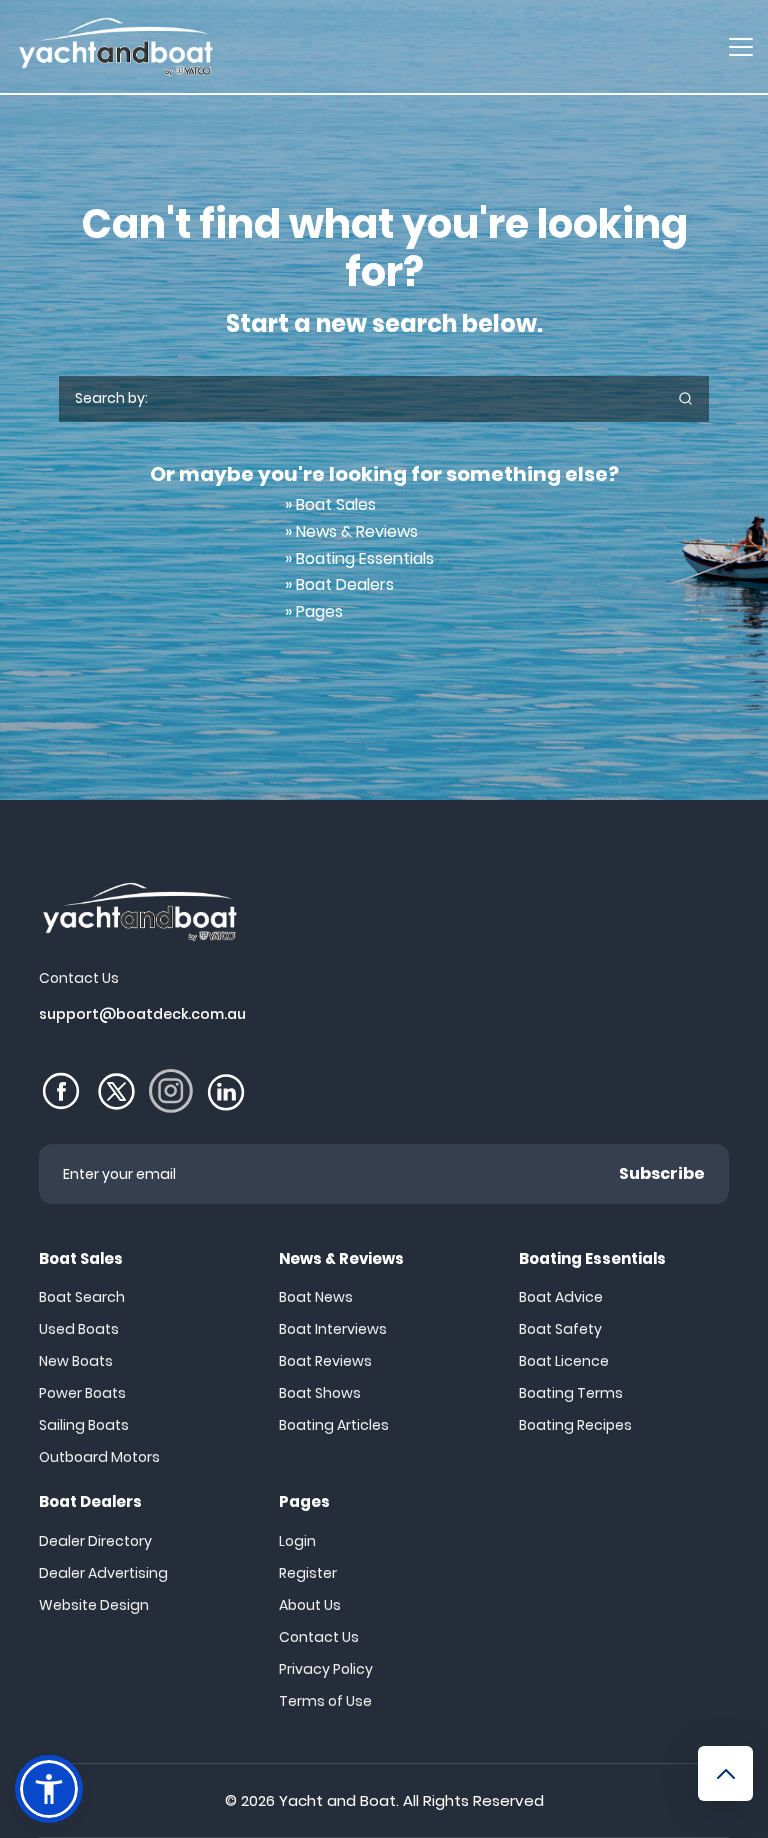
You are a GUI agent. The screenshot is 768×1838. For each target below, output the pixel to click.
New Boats (76, 1361)
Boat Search (82, 1297)
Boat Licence (564, 1361)
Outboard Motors (99, 1457)
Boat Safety (560, 1329)
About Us (310, 1605)
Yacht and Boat (337, 1800)
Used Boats (79, 1329)
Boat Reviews (325, 1361)
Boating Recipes (575, 1425)
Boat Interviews (333, 1329)
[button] (49, 1789)
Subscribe (662, 1173)
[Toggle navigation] (741, 46)
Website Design (94, 1605)
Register (308, 1573)
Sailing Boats (84, 1425)
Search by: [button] (111, 398)
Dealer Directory (95, 1541)
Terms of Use (325, 1701)
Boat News (316, 1297)
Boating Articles (334, 1425)
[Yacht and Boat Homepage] (115, 46)
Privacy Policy (326, 1669)
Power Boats (82, 1393)
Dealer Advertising (103, 1573)
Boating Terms (571, 1393)
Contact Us (319, 1637)
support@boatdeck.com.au (142, 1014)
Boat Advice (561, 1297)
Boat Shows (320, 1393)
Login (297, 1541)
